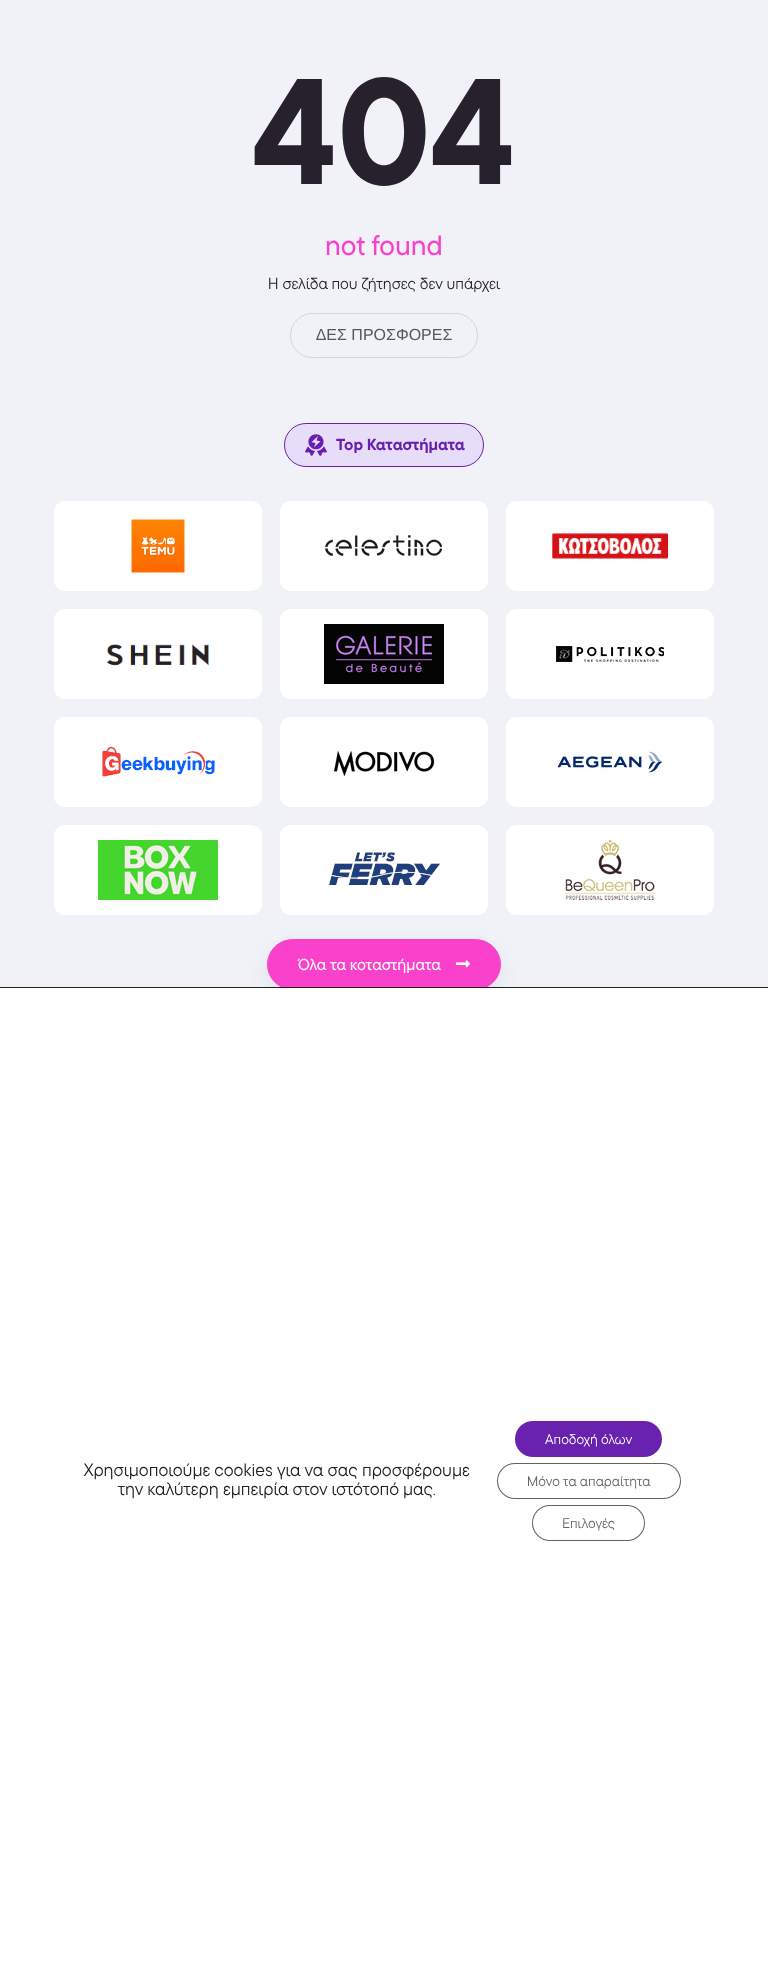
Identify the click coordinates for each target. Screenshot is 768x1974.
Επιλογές (588, 1523)
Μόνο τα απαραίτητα (589, 1481)
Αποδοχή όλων (588, 1439)
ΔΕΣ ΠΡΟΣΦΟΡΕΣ (384, 335)
